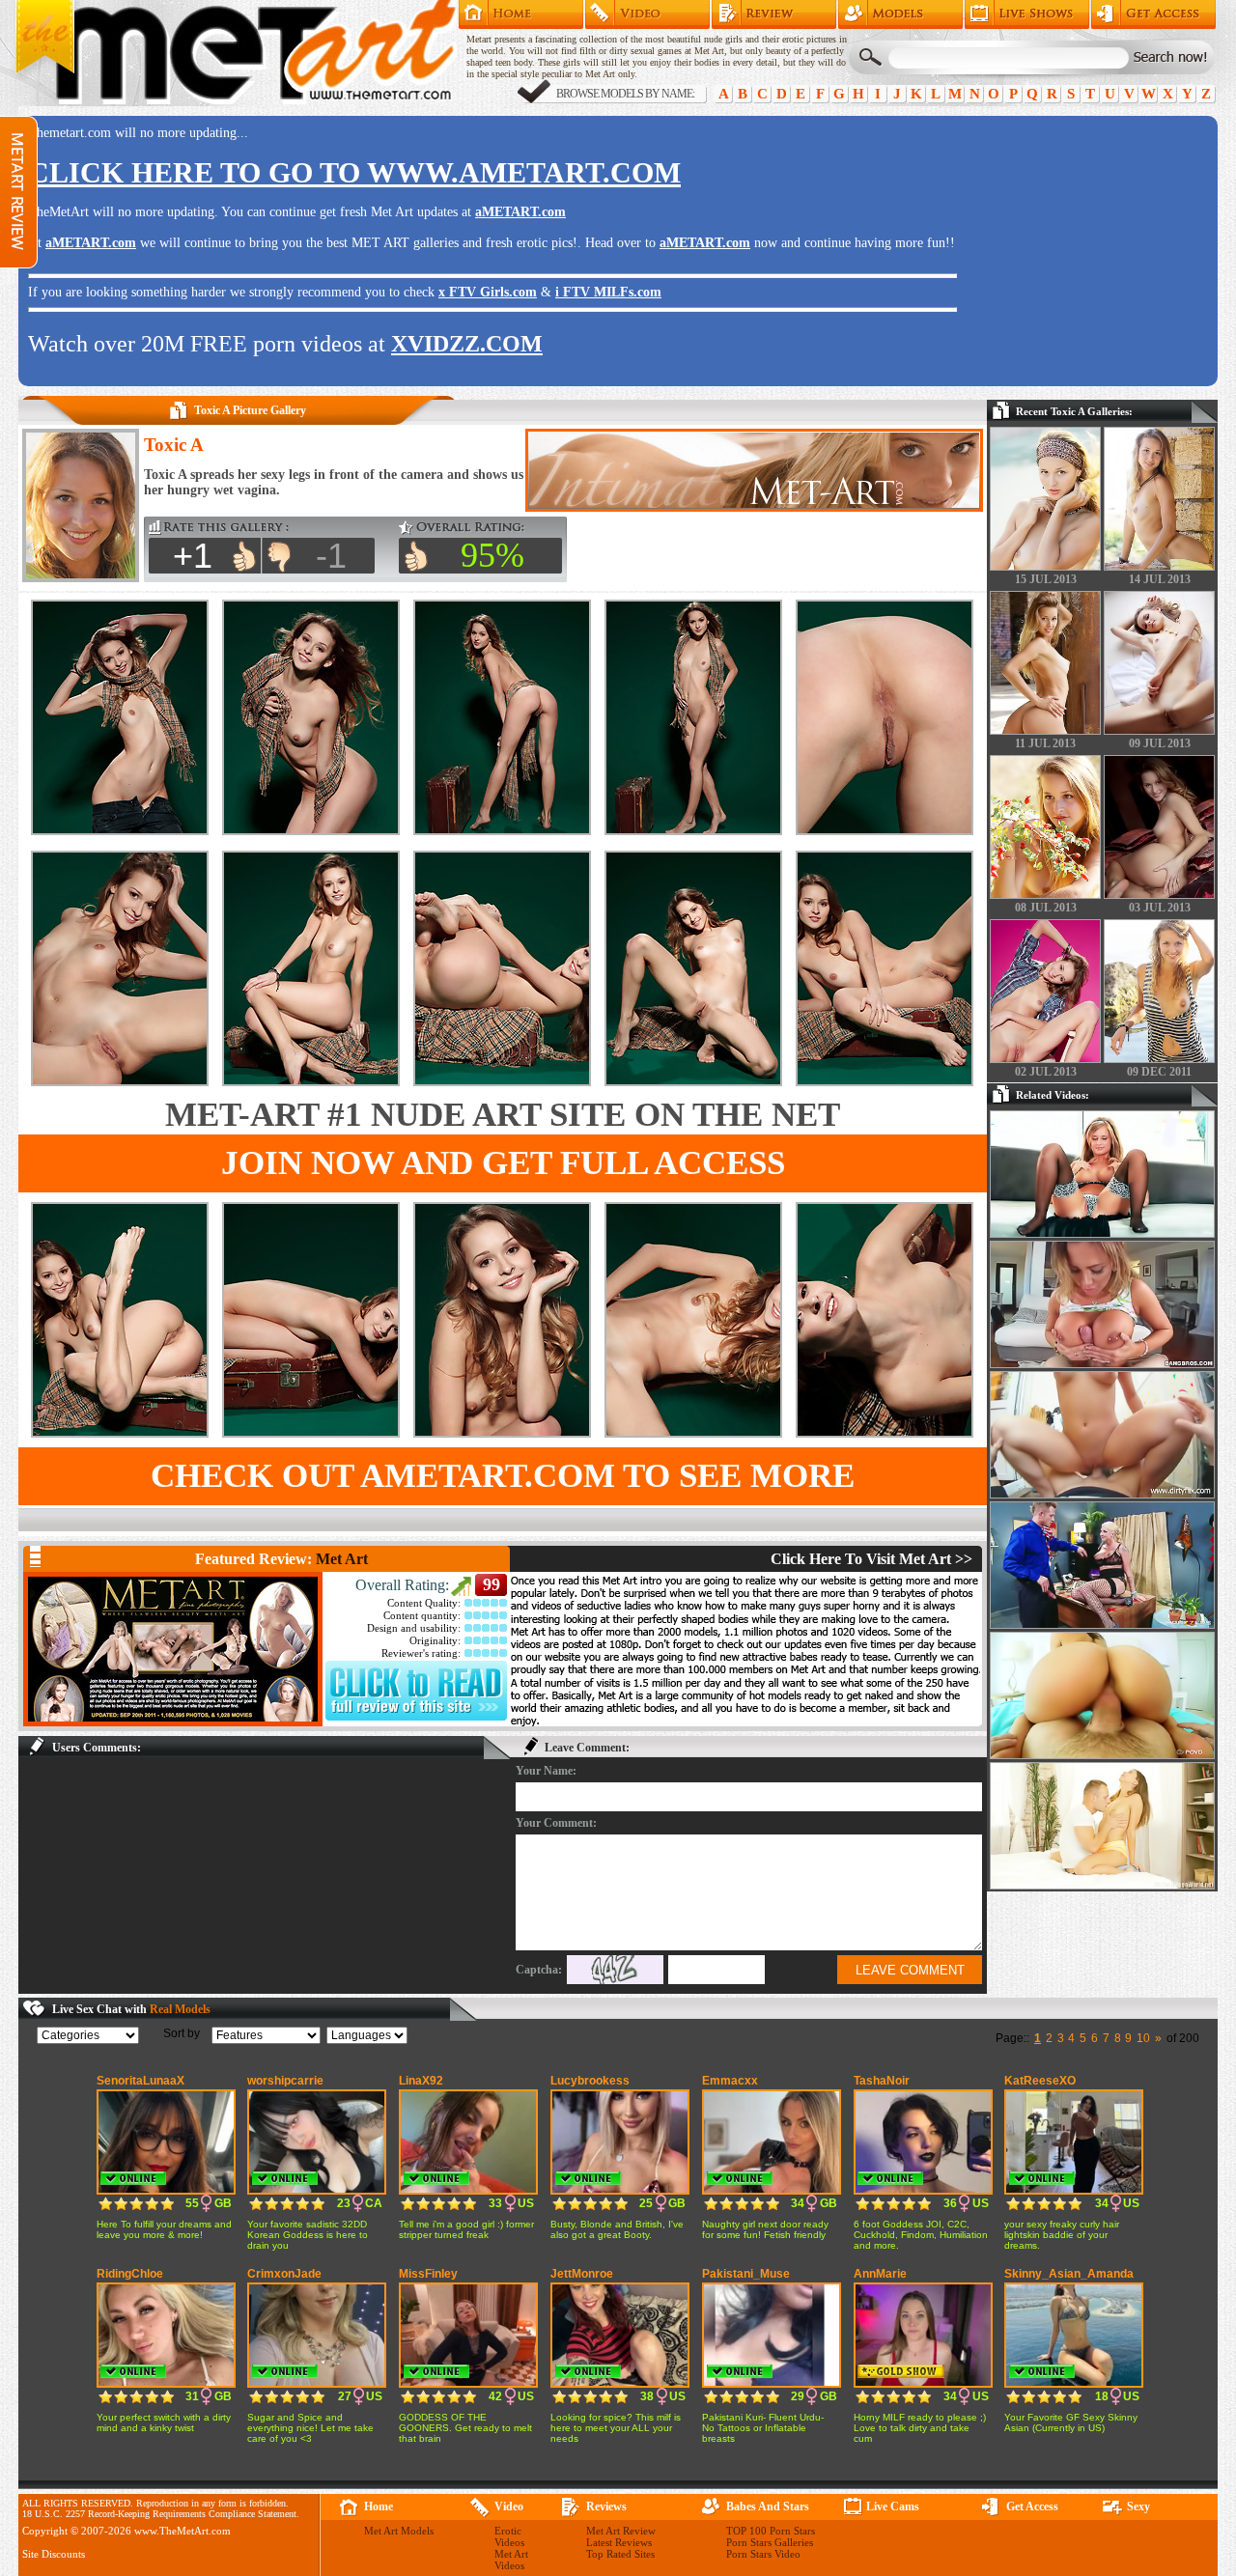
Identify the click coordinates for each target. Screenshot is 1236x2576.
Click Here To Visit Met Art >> (871, 1559)
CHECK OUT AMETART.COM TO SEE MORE (503, 1476)
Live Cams (893, 2506)
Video (509, 2506)
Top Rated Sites (620, 2554)
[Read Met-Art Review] (416, 1717)
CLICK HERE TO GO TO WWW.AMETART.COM (354, 172)
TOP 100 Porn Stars (771, 2531)
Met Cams (1027, 14)
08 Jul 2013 (1046, 908)
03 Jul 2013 (1160, 908)
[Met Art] (173, 1649)
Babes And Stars (768, 2506)
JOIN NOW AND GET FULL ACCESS (503, 1163)
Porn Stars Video (763, 2554)
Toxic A (174, 445)
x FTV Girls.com (488, 292)
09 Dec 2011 (1159, 1072)
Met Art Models (900, 14)
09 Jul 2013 (1160, 743)
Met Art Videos (511, 2560)
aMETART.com (520, 212)
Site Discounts (54, 2554)
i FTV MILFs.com (608, 292)
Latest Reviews (619, 2542)
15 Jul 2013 (1046, 579)
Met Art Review (774, 14)
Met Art (342, 1559)
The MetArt (236, 53)
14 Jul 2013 (1160, 579)
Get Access (1153, 14)
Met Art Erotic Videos (647, 14)
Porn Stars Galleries (770, 2542)
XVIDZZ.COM (467, 344)
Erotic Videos (509, 2536)
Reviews (606, 2506)
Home (521, 14)
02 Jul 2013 (1046, 1072)
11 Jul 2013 (1045, 743)
